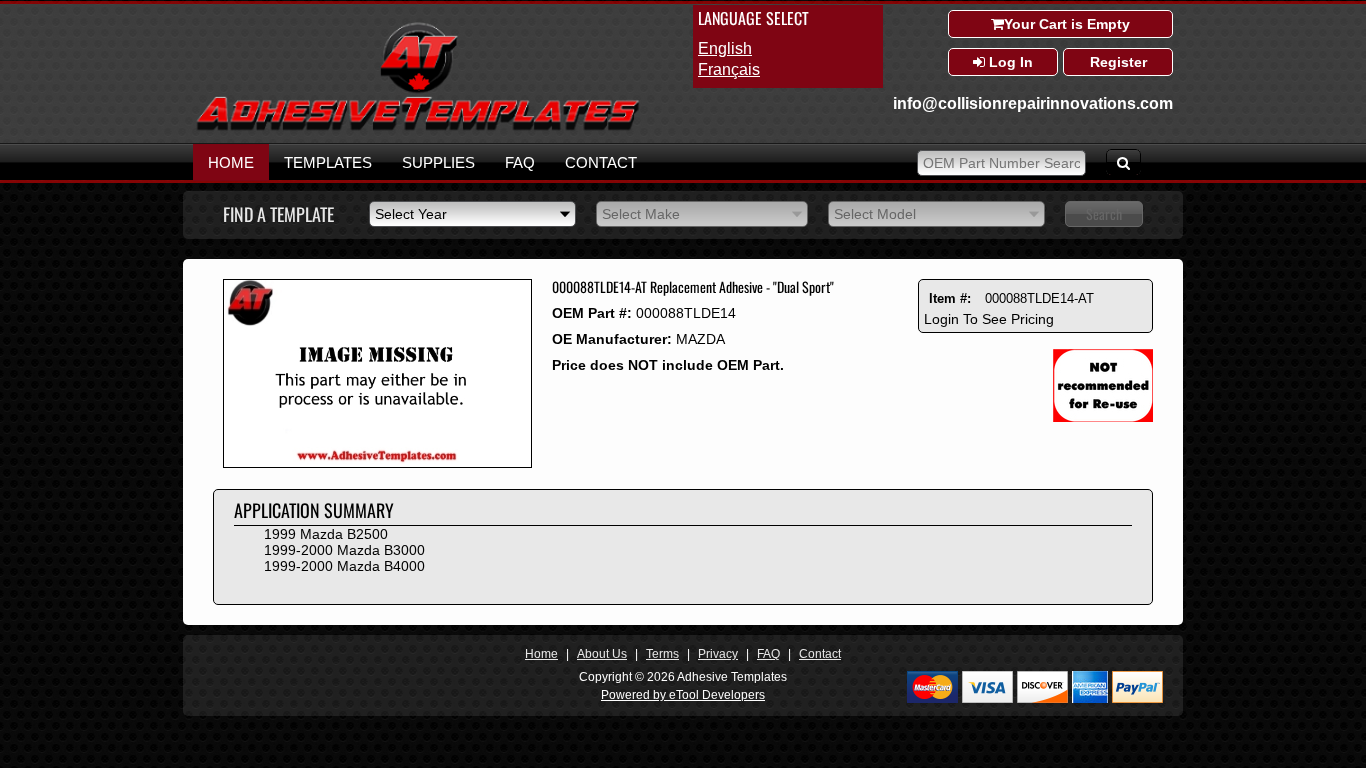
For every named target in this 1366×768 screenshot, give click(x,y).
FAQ (520, 162)
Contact (601, 162)
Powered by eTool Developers (683, 695)
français (729, 69)
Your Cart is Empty (1067, 24)
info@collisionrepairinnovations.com (1033, 103)
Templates (328, 162)
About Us (602, 654)
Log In (1009, 62)
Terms (662, 654)
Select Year (411, 214)
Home (231, 162)
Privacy (718, 654)
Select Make (641, 214)
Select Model (875, 214)
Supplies (438, 162)
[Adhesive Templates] (418, 127)
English (725, 48)
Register (1118, 62)
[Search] (1123, 162)
